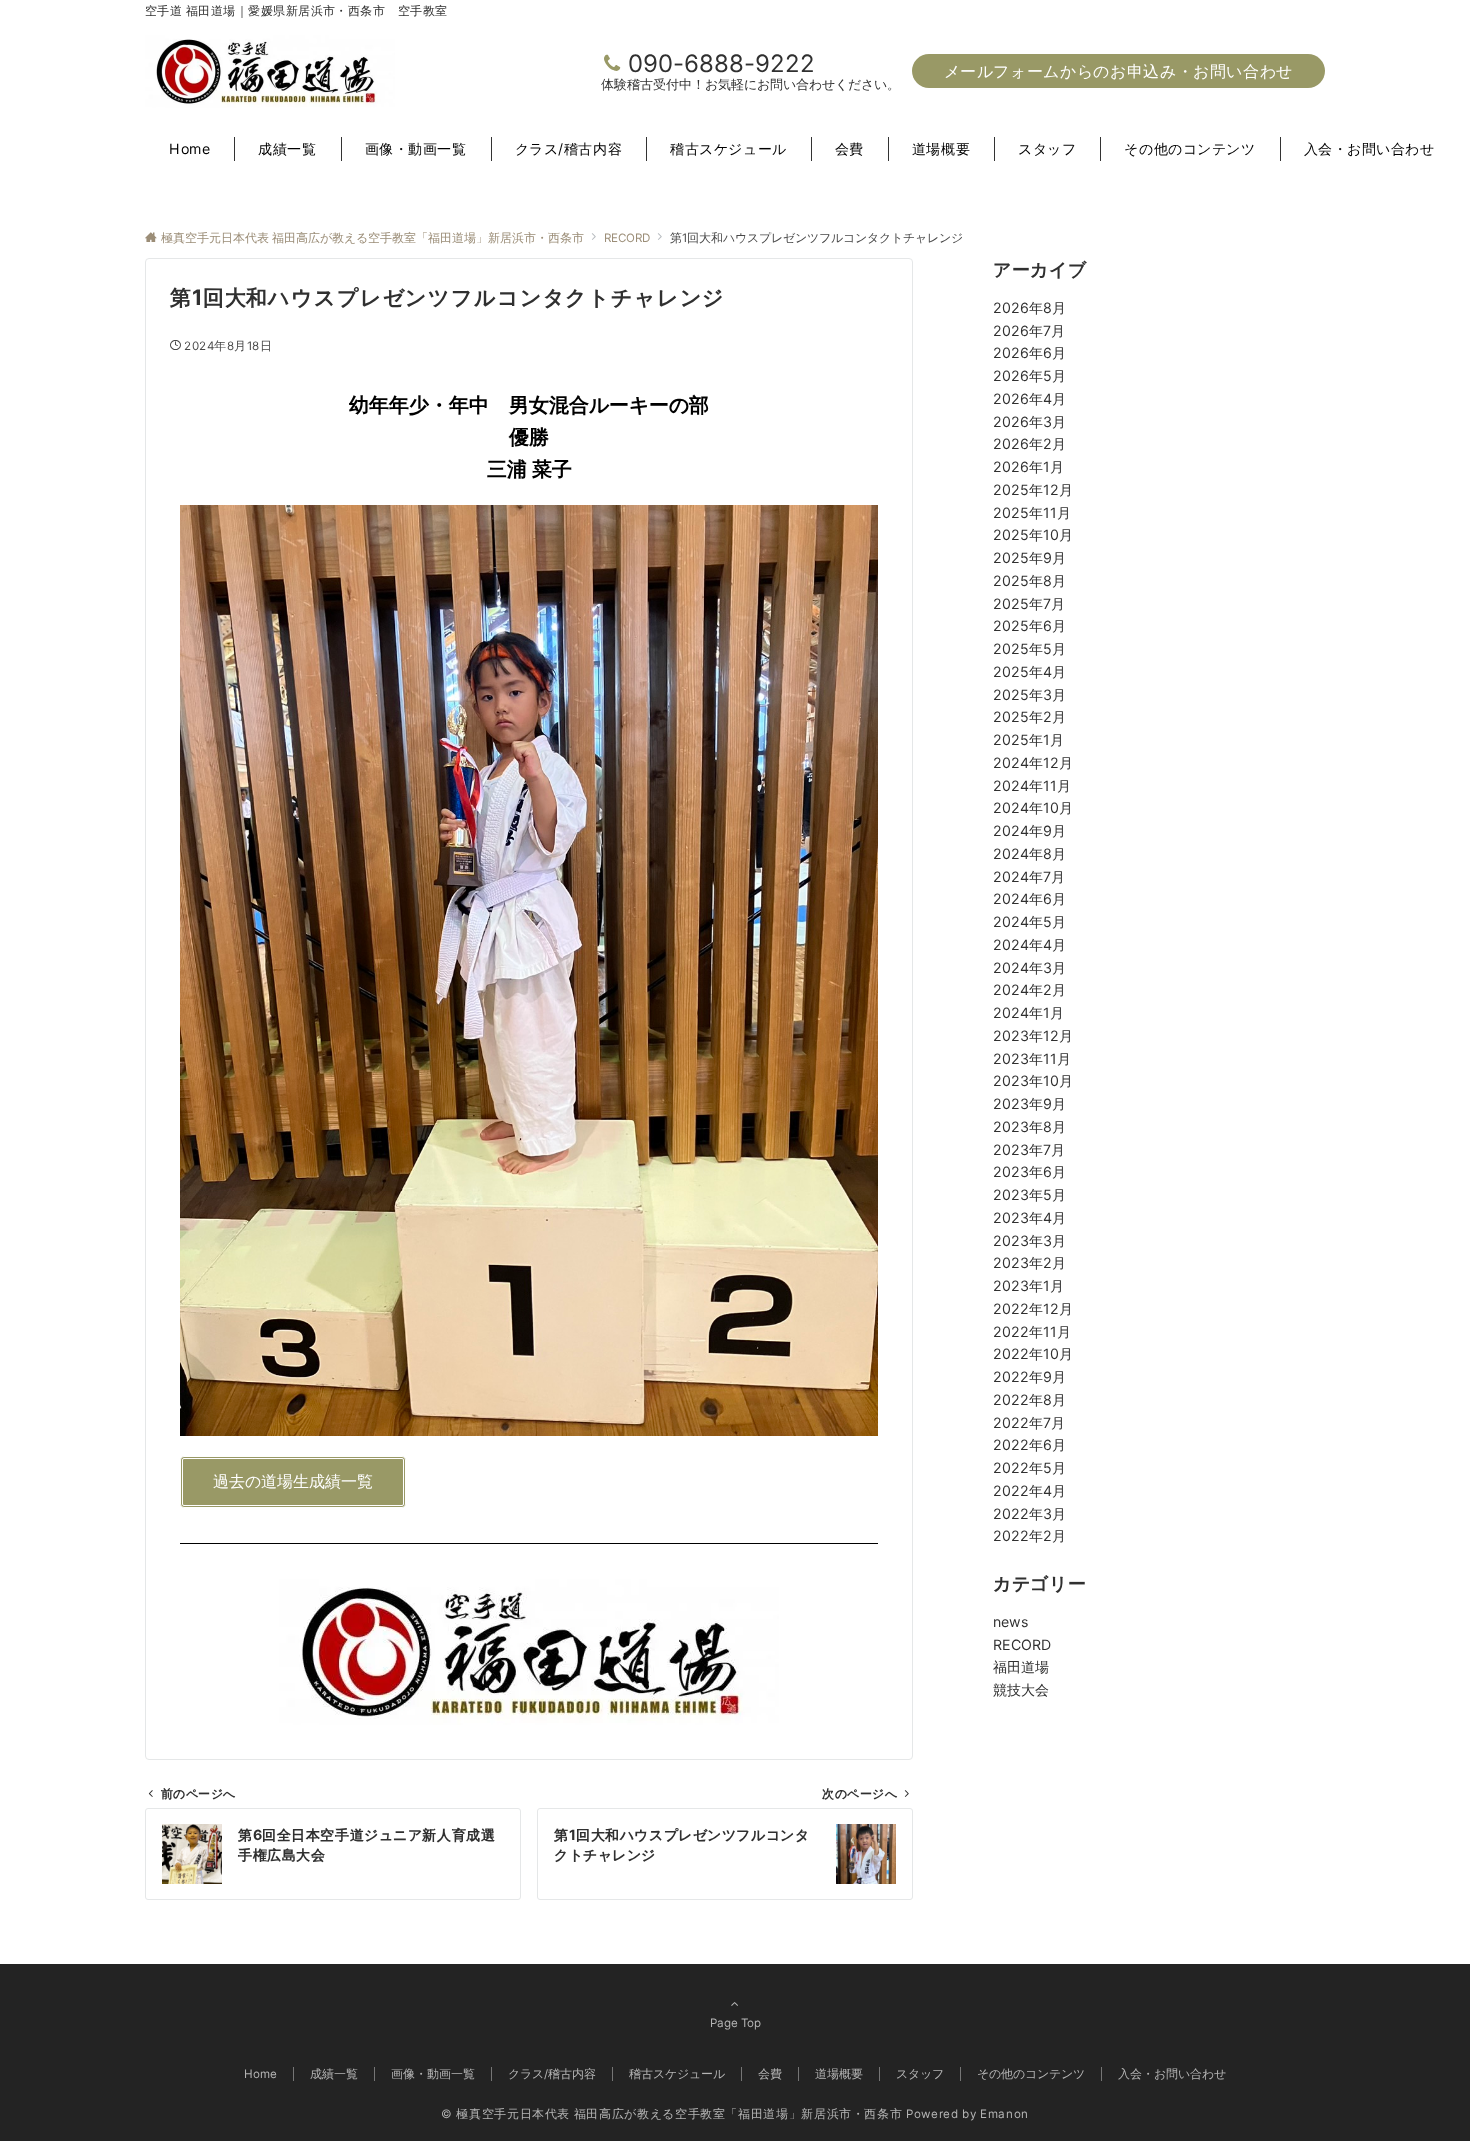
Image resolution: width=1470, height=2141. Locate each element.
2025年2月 (1029, 716)
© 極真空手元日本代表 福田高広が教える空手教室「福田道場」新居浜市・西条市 (671, 2114)
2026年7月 (1029, 330)
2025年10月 (1033, 534)
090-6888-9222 (721, 63)
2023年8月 (1029, 1126)
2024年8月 (1029, 853)
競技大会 (1021, 1689)
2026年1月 (1028, 466)
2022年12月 (1033, 1308)
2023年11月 (1032, 1058)
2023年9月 (1029, 1103)
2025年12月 (1033, 489)
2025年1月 (1028, 739)
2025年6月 (1029, 625)
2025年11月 (1032, 512)
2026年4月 (1029, 398)
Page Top (735, 2023)
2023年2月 (1029, 1262)
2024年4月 (1029, 944)
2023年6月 (1029, 1171)
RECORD (1022, 1644)
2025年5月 (1029, 648)
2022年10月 (1033, 1353)
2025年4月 (1029, 671)
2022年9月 (1029, 1376)
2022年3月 (1029, 1513)
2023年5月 (1029, 1194)
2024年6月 (1029, 898)
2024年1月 (1028, 1012)
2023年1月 (1028, 1285)
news (1010, 1621)
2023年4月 (1029, 1217)
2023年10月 (1033, 1080)
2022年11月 (1032, 1331)
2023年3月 (1029, 1240)
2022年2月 (1029, 1535)
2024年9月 (1029, 830)
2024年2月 (1029, 989)
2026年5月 (1029, 375)
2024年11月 (1032, 785)
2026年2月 (1029, 443)
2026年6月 (1029, 352)
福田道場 (1021, 1666)
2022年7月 (1029, 1422)
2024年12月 (1033, 762)
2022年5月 (1029, 1467)
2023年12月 (1033, 1035)
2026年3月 (1029, 421)
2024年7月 (1029, 876)
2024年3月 (1029, 967)
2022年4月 (1029, 1490)
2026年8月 (1029, 307)
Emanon (1004, 2114)
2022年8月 (1029, 1399)
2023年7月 (1029, 1149)
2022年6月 (1029, 1444)
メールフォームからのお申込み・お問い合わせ (1118, 71)
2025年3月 (1029, 694)
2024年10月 (1033, 807)
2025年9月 (1029, 557)
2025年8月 (1029, 580)
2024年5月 (1029, 921)
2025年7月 (1029, 603)
